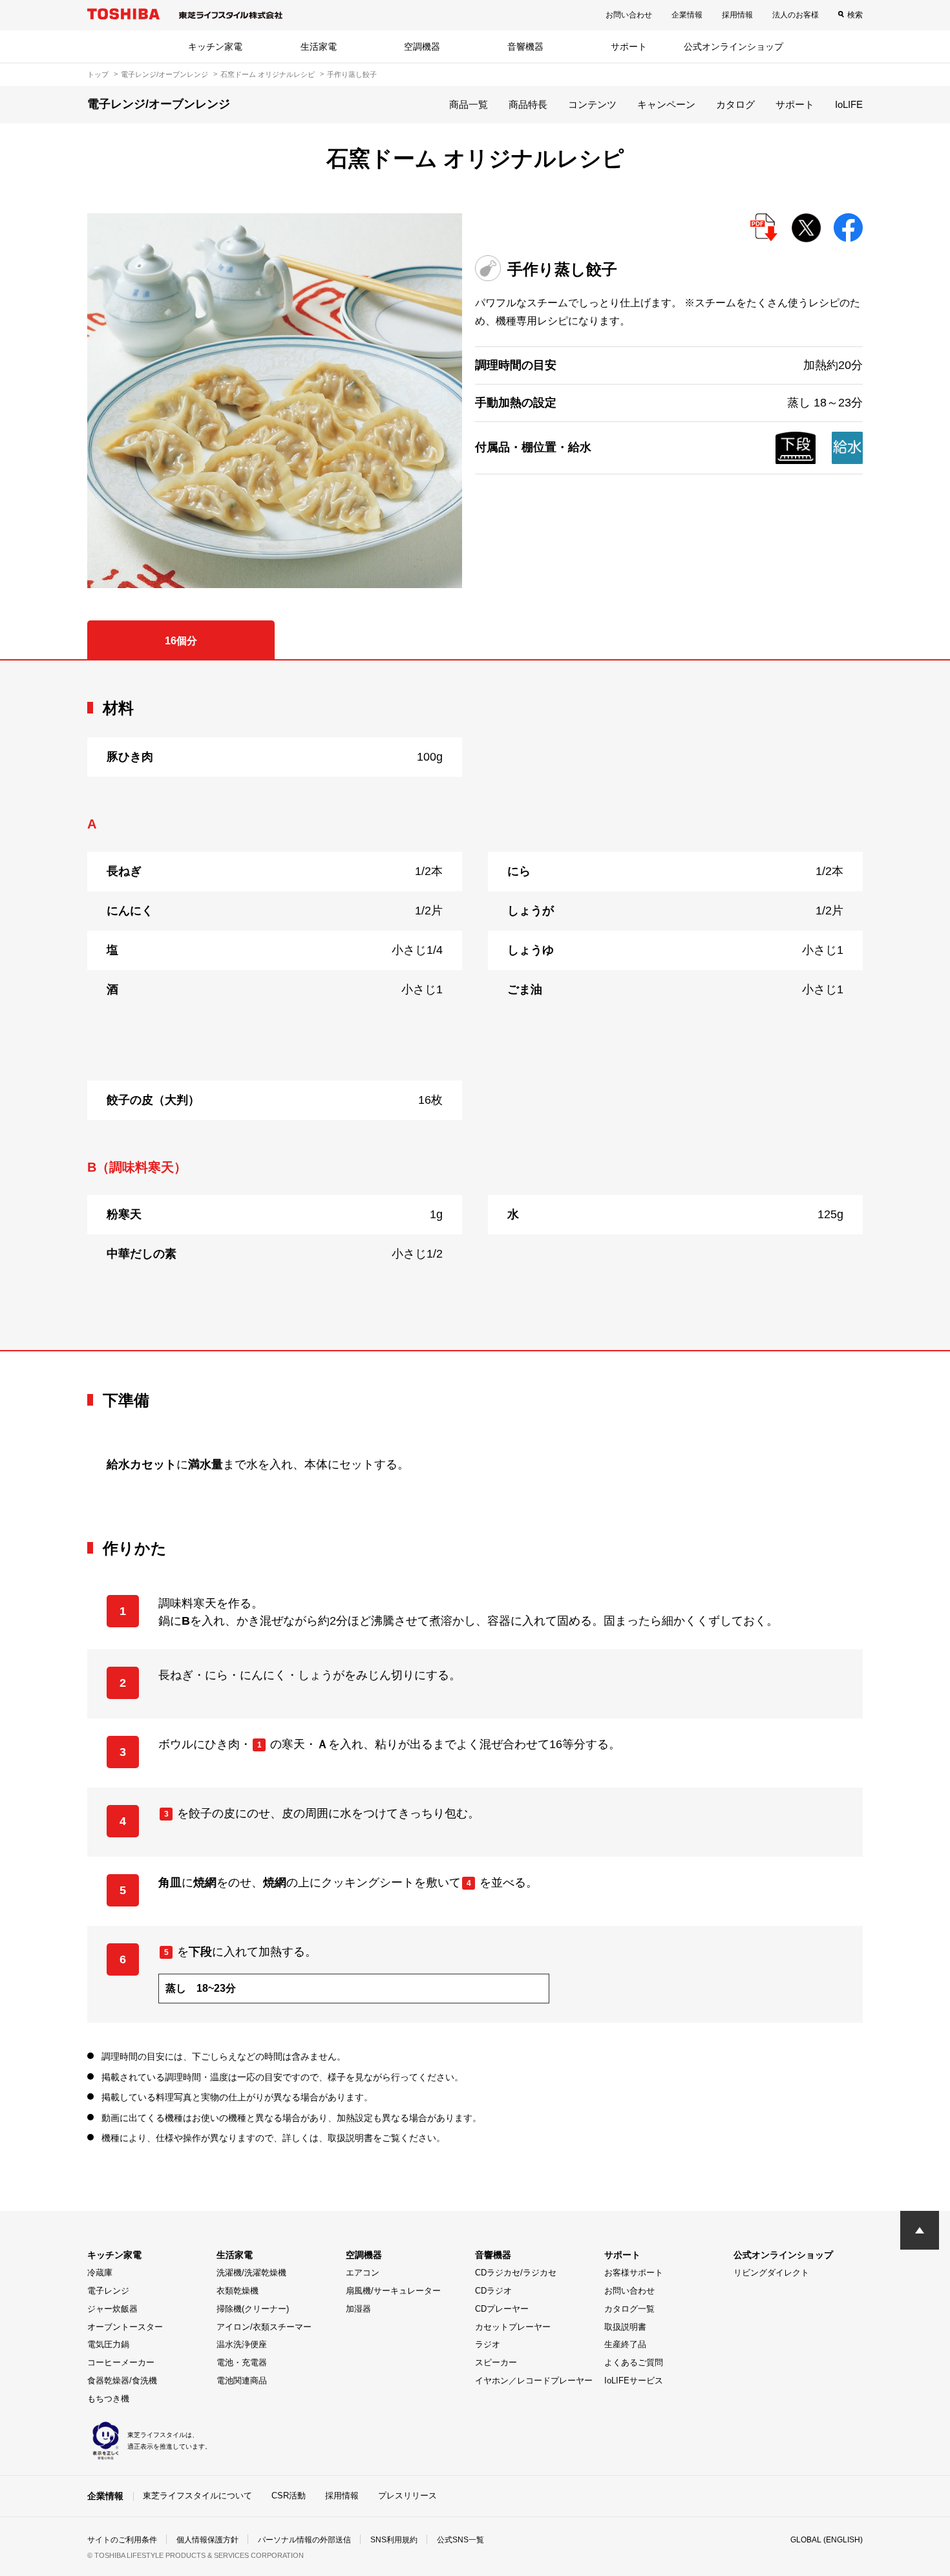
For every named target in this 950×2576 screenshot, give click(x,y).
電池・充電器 (242, 2362)
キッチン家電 (215, 47)
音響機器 (525, 47)
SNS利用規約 (394, 2540)
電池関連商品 (242, 2381)
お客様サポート (634, 2273)
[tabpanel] (475, 1006)
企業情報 (687, 15)
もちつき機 (108, 2399)
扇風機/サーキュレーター (393, 2291)
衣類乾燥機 (238, 2291)
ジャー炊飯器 (112, 2309)
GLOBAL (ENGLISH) (827, 2540)
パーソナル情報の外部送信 (304, 2540)
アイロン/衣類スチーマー (264, 2327)
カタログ (735, 104)
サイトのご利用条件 (122, 2540)
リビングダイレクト (771, 2273)
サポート (629, 47)
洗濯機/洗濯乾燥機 (251, 2273)
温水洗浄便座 (242, 2344)
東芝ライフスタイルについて (197, 2496)
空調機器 (422, 47)
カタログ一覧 (629, 2309)
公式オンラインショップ (734, 47)
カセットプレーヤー (513, 2327)
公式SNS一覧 (460, 2540)
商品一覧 (469, 104)
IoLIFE (849, 104)
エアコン (363, 2273)
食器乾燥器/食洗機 (122, 2381)
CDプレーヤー (502, 2309)
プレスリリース (407, 2496)
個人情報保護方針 (207, 2540)
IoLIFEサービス (634, 2381)
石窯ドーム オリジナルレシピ (268, 74)
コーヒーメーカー (121, 2362)
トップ (98, 74)
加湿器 (358, 2309)
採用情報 (737, 15)
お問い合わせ (629, 15)
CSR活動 (289, 2496)
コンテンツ (592, 104)
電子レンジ (108, 2291)
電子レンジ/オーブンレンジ (164, 74)
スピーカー (496, 2362)
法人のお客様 (796, 15)
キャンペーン (666, 104)
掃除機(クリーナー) (253, 2309)
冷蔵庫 (100, 2273)
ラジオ (488, 2344)
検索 (855, 15)
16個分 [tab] (181, 641)
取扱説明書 (625, 2327)
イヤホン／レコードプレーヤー (534, 2381)
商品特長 (528, 104)
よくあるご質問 (634, 2362)
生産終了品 (625, 2344)
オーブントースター (125, 2327)
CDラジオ (493, 2291)
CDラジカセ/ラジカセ (516, 2273)
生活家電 (319, 47)
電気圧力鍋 (108, 2344)
